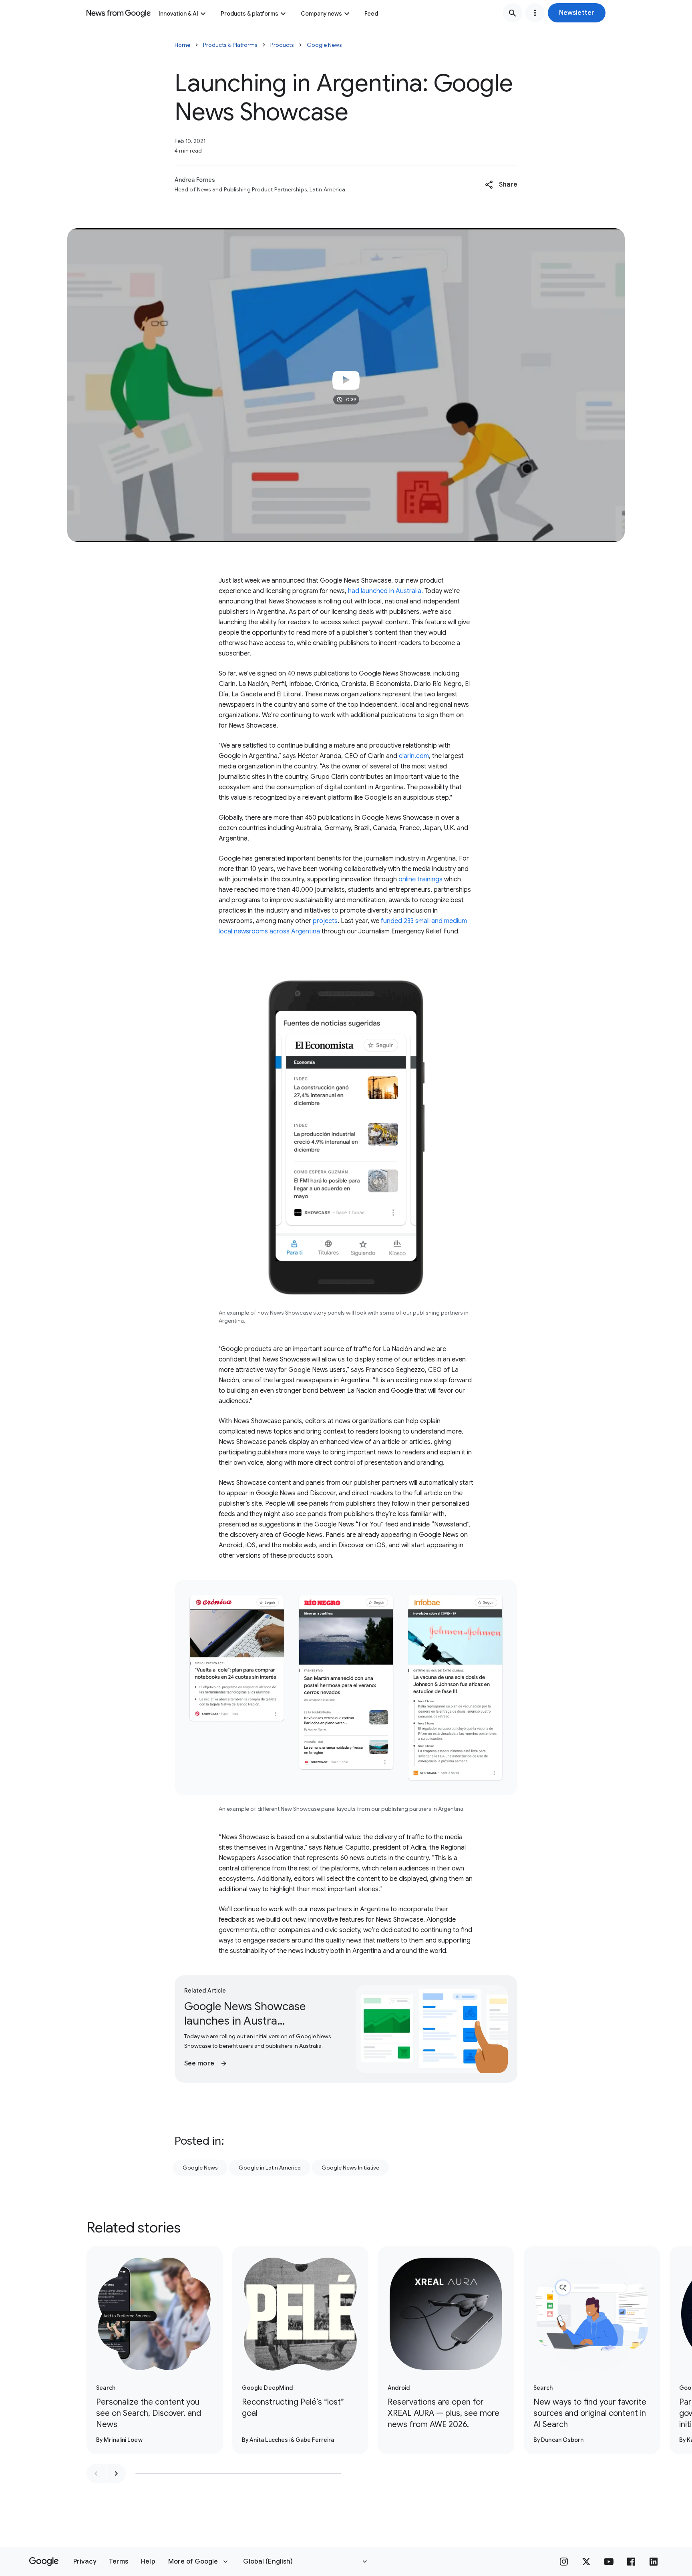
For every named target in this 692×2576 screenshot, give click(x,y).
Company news (321, 14)
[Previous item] (96, 2473)
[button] (577, 13)
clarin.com (413, 756)
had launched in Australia (385, 591)
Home (182, 45)
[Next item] (116, 2473)
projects (325, 921)
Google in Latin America (270, 2168)
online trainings (420, 879)
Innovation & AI (178, 14)
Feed (371, 14)
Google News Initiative (350, 2168)
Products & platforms (249, 14)
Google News (324, 45)
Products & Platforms (230, 45)
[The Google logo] (44, 2562)
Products (282, 45)
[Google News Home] (119, 13)
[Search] (513, 13)
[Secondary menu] (535, 13)
